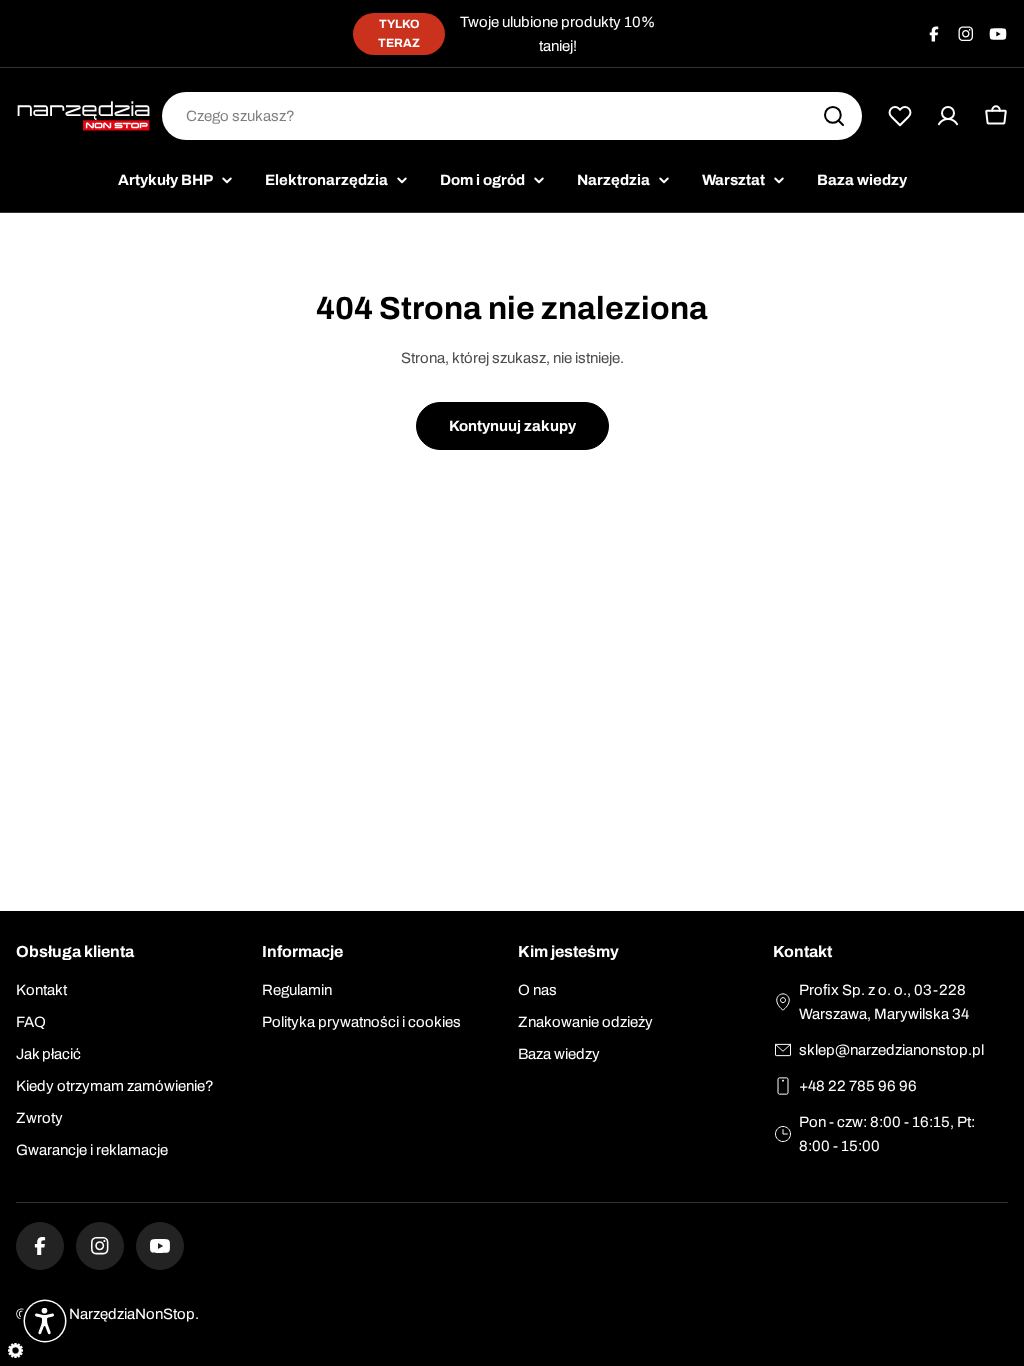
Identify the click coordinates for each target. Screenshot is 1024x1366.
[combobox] (512, 116)
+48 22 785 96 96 (858, 1086)
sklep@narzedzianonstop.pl (891, 1050)
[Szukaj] (834, 116)
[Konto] (948, 116)
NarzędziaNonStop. (134, 1314)
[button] (45, 1321)
